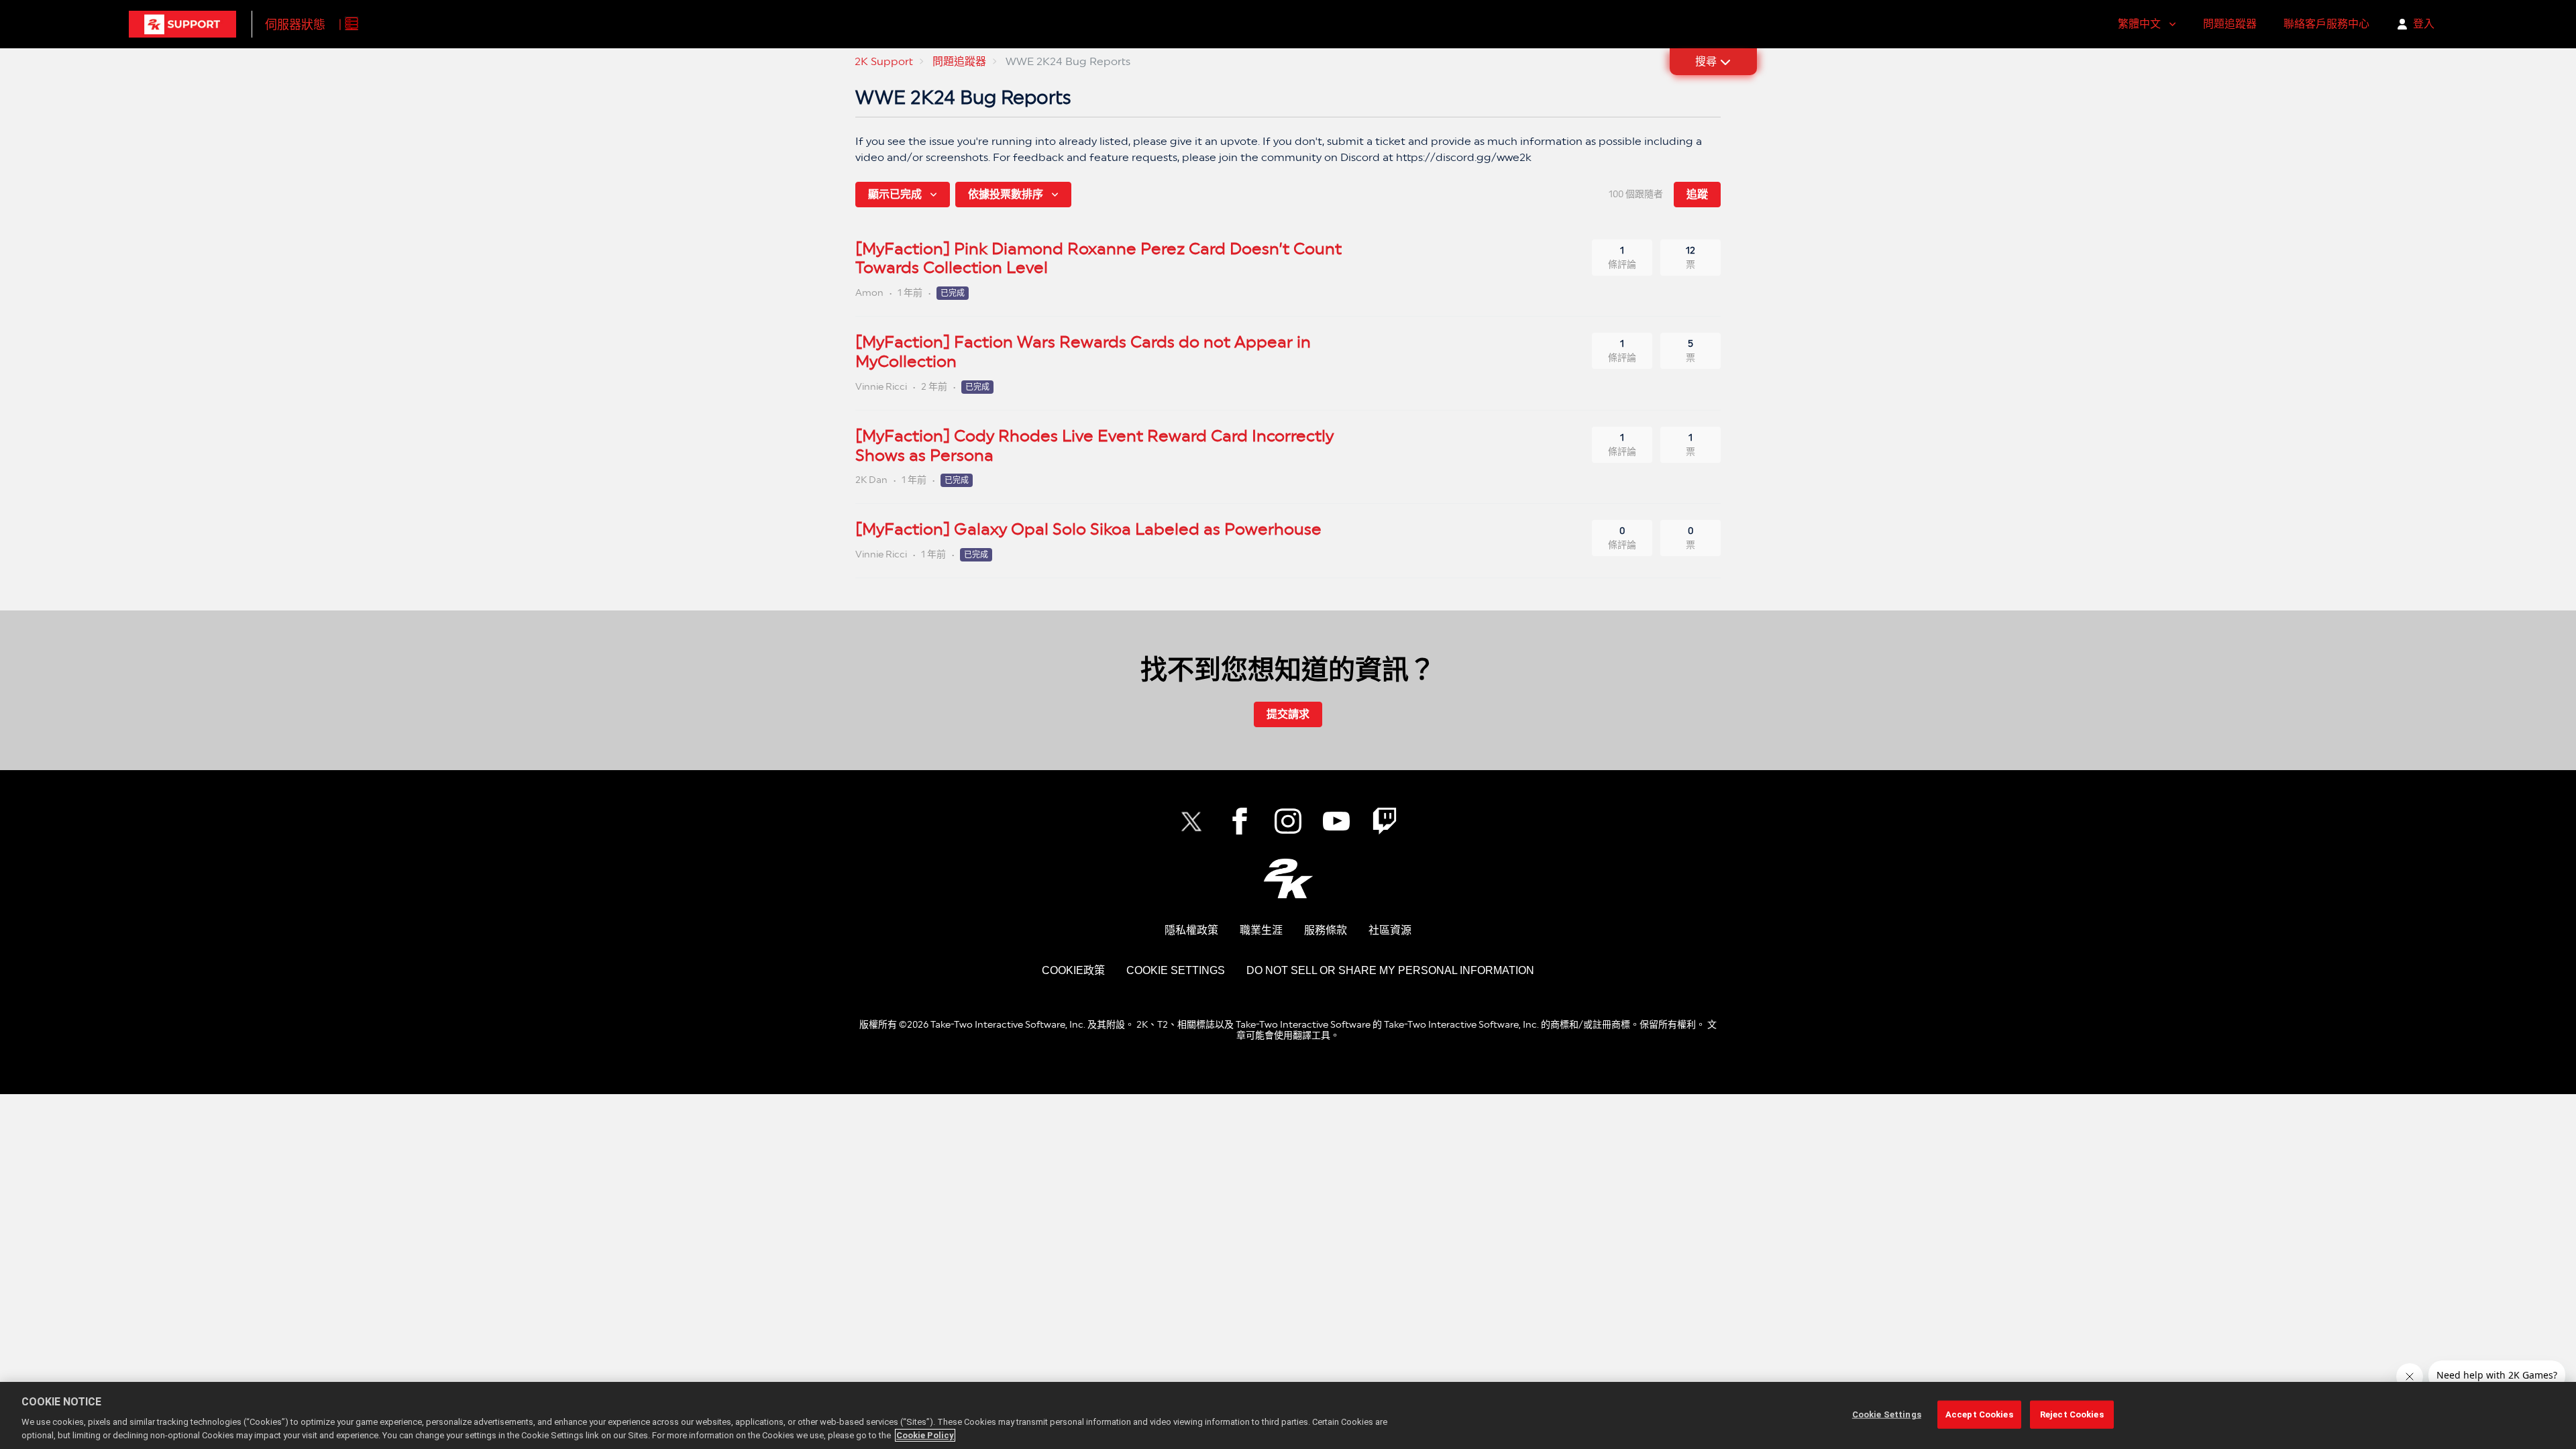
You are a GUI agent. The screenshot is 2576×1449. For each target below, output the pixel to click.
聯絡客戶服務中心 (2326, 24)
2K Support (884, 61)
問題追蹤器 (2230, 24)
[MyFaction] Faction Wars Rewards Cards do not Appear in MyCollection (1083, 352)
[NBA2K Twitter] (1191, 821)
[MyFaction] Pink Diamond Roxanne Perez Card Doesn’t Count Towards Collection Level (1098, 258)
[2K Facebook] (1240, 821)
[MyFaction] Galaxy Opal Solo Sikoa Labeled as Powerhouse (1088, 529)
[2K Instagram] (1288, 821)
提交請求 (1288, 714)
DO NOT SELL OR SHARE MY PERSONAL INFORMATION (1390, 970)
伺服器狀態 (295, 24)
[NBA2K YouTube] (1336, 821)
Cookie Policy (925, 1435)
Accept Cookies (1979, 1414)
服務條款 (1326, 930)
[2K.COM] (1288, 878)
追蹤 (1697, 194)
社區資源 (1390, 930)
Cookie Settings (1176, 970)
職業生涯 (1261, 930)
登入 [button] (2424, 24)
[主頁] (182, 24)
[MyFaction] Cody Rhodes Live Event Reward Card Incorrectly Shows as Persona (1094, 445)
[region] (1288, 1415)
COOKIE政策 (1073, 970)
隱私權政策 (1191, 930)
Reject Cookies (2072, 1414)
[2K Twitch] (1385, 821)
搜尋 (1706, 61)
